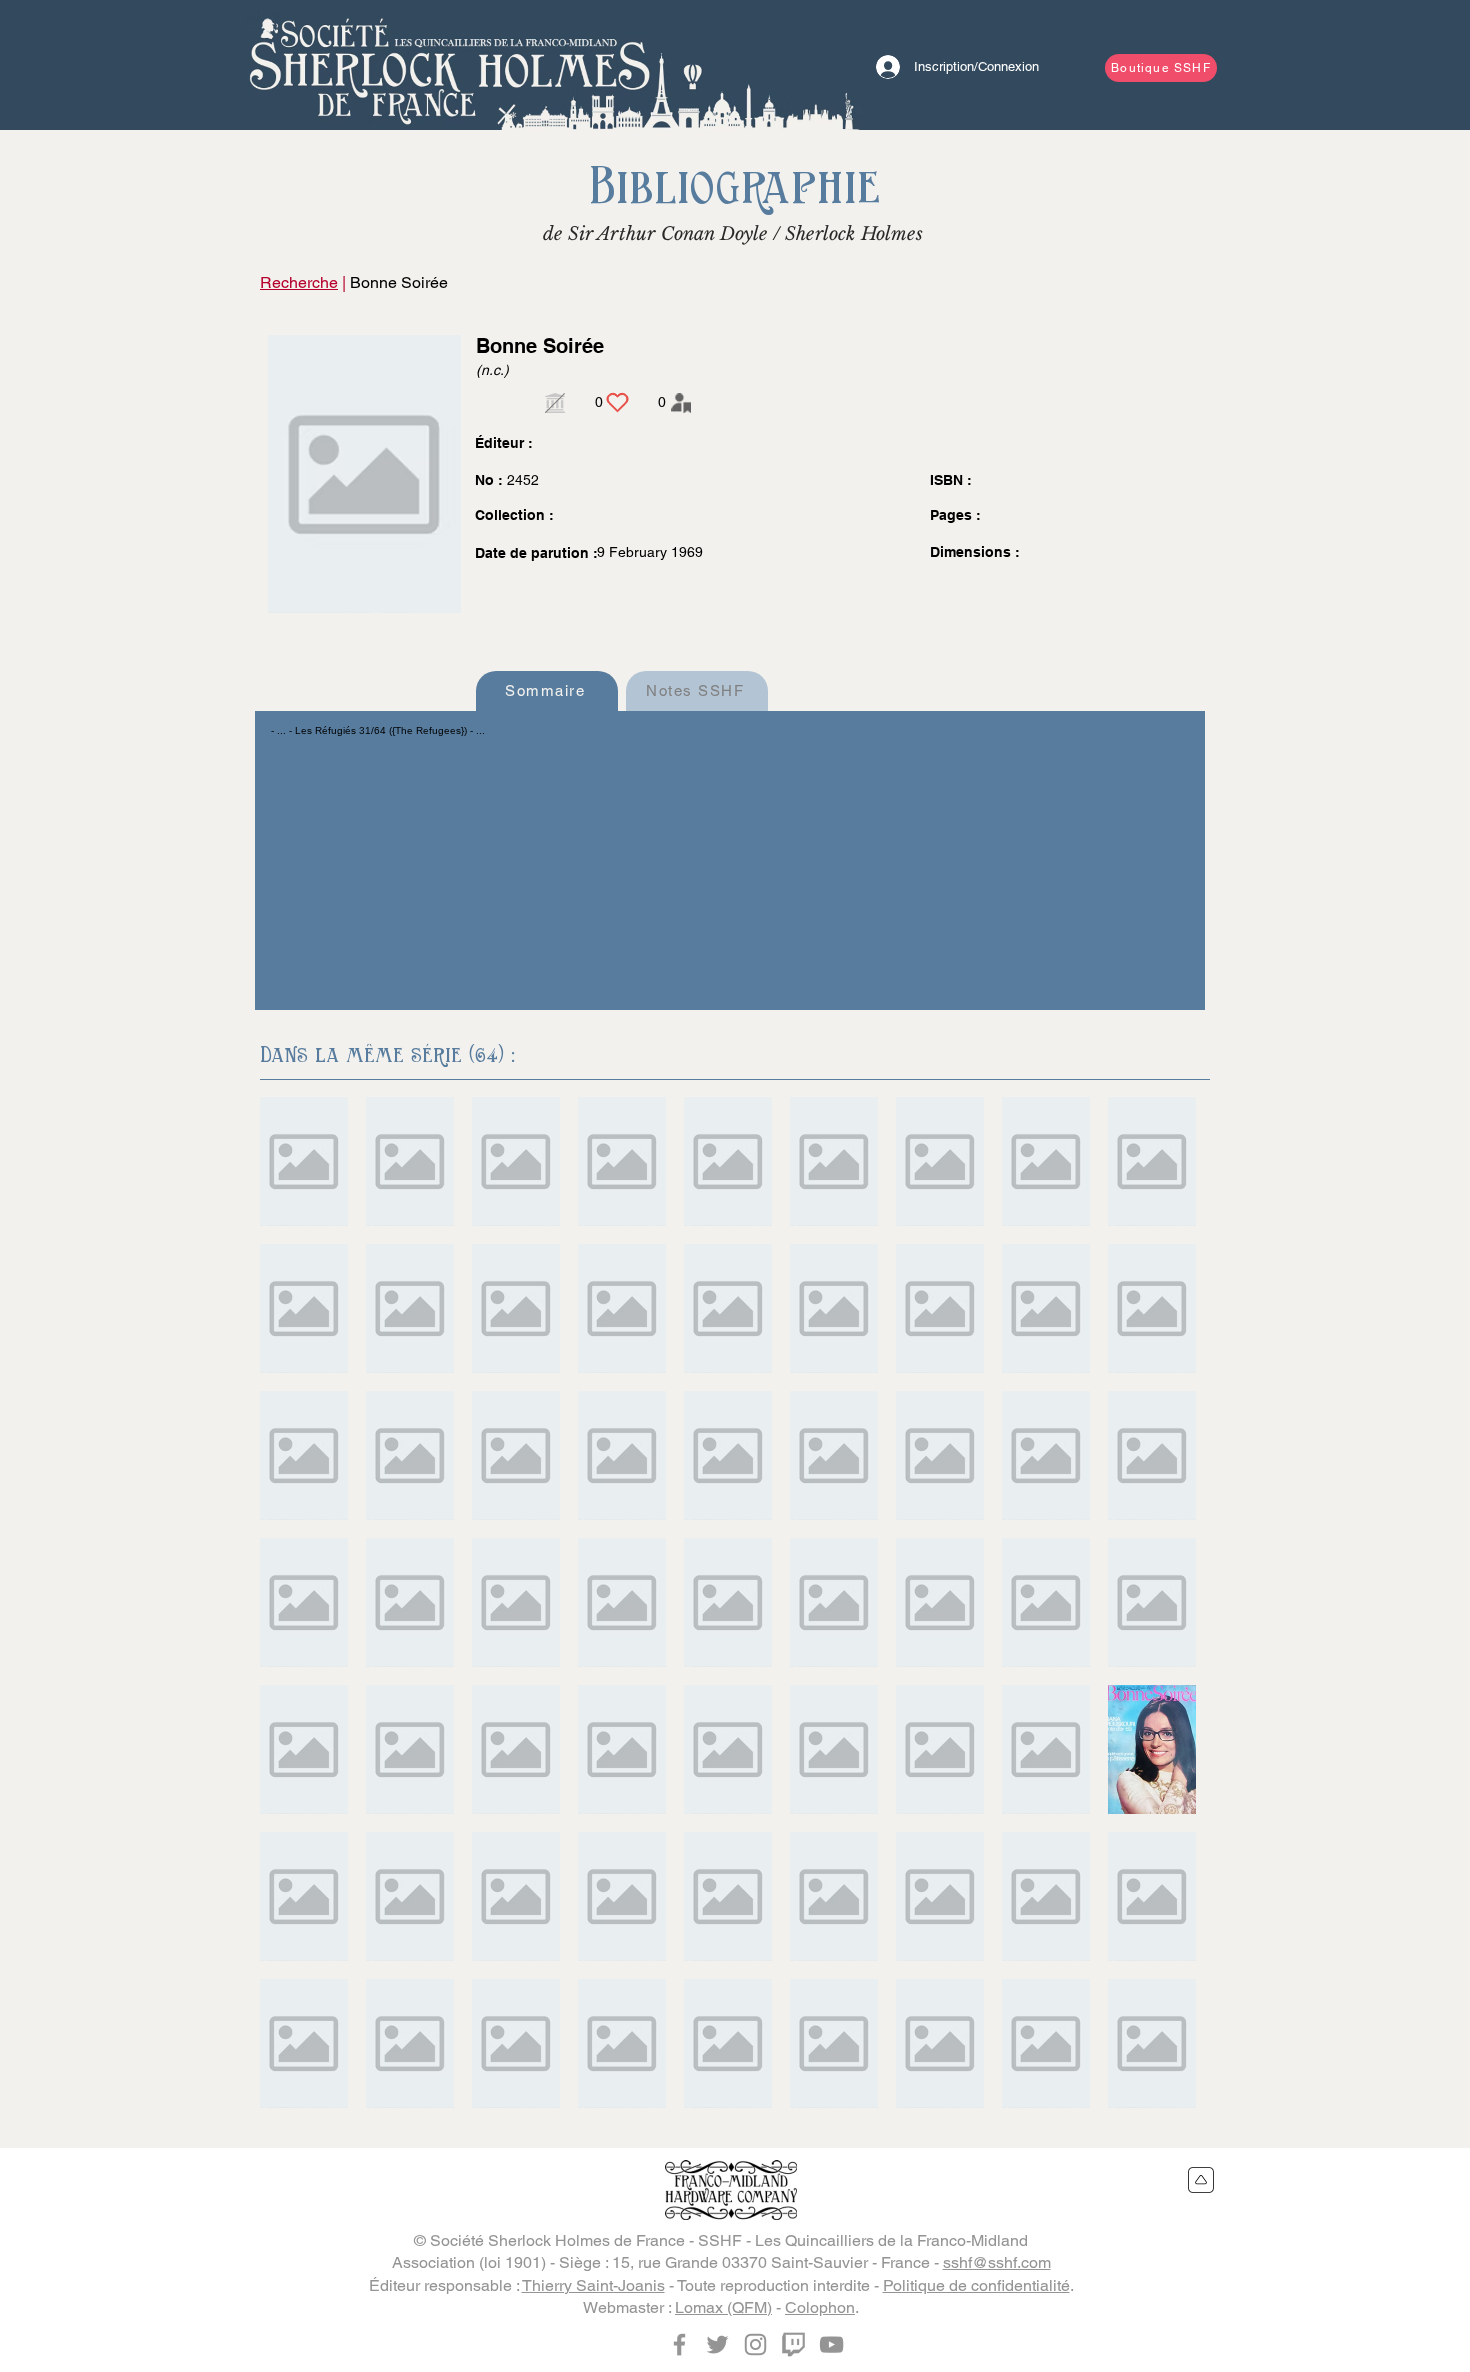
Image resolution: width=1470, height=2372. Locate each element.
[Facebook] (679, 2344)
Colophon (820, 2307)
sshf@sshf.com (997, 2262)
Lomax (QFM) (723, 2307)
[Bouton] (450, 65)
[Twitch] (793, 2344)
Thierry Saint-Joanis (593, 2285)
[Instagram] (755, 2344)
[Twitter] (717, 2344)
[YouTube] (831, 2344)
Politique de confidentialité (976, 2285)
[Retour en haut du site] (1201, 2180)
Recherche (299, 282)
